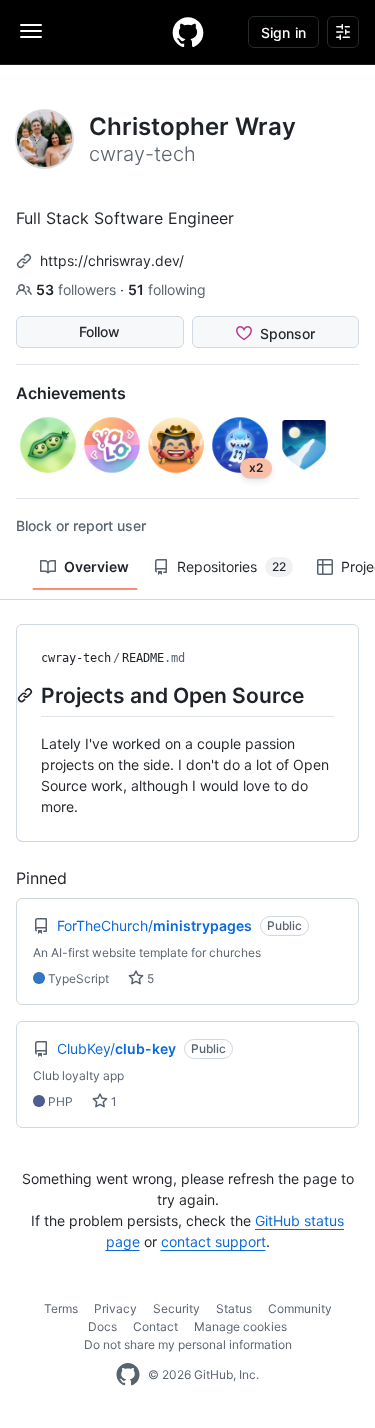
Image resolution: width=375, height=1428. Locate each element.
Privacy (115, 1308)
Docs (102, 1326)
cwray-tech (76, 658)
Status (234, 1308)
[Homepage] (188, 32)
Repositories (231, 566)
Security (176, 1308)
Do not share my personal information (188, 1344)
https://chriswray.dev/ (112, 260)
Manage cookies (240, 1326)
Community (300, 1308)
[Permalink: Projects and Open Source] (27, 695)
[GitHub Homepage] (128, 1375)
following (167, 289)
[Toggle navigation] (31, 31)
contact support (213, 1241)
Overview (96, 566)
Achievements (71, 393)
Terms (61, 1308)
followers (78, 289)
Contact (155, 1326)
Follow (99, 331)
